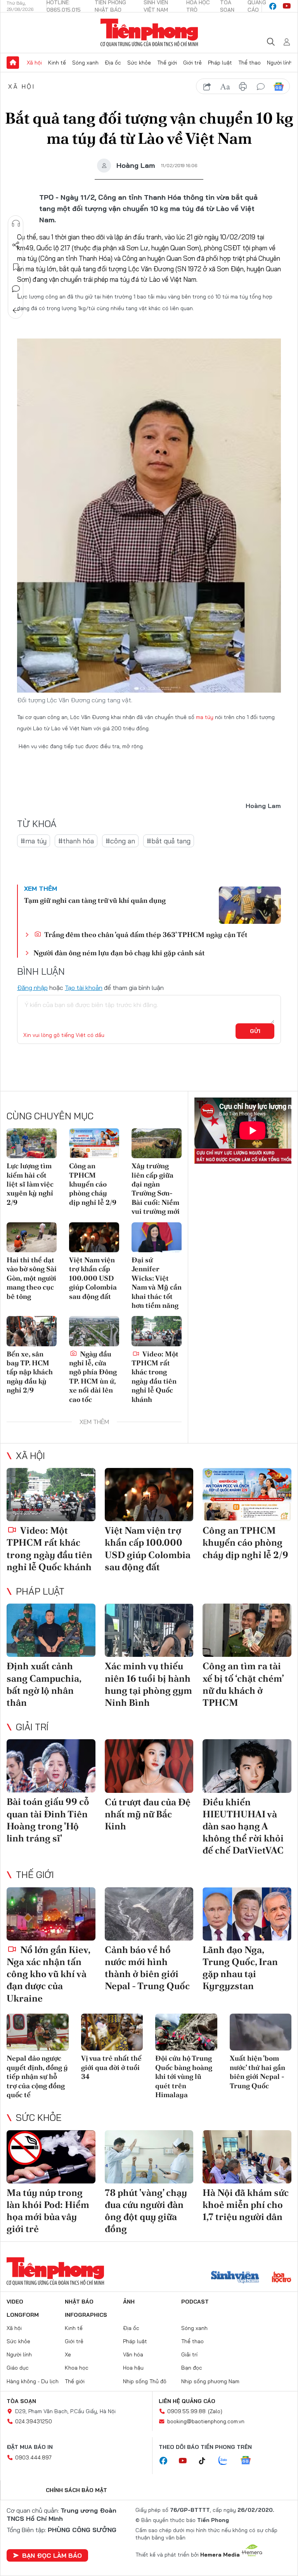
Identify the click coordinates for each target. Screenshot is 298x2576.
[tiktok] (206, 2461)
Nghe (16, 223)
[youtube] (287, 6)
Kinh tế (57, 63)
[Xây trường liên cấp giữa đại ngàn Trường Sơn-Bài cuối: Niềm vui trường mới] (157, 1143)
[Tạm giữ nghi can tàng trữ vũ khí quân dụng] (250, 905)
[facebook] (273, 6)
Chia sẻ (16, 245)
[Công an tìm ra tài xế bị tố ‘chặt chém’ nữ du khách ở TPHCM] (247, 1630)
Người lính (280, 63)
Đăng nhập (32, 988)
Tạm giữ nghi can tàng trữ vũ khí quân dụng (95, 900)
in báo (243, 87)
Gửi (255, 1031)
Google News (279, 87)
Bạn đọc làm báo (52, 2555)
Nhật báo (79, 2302)
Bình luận (16, 289)
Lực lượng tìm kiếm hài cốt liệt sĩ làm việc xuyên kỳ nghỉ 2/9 (30, 1184)
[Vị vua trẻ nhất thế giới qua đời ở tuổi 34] (112, 2032)
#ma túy (34, 841)
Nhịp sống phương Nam (210, 2381)
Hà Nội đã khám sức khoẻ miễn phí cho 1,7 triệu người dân (246, 2205)
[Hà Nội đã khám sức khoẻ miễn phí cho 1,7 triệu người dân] (247, 2157)
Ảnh (129, 2302)
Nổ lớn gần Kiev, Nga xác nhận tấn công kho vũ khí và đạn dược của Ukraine (48, 1974)
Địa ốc (113, 63)
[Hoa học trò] (282, 2278)
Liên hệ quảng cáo (187, 2401)
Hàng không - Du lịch (33, 2381)
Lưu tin (16, 267)
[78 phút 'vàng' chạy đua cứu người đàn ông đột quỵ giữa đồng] (149, 2157)
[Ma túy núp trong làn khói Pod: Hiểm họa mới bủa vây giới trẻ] (51, 2157)
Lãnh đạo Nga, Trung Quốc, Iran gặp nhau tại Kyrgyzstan (240, 1968)
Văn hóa (133, 2354)
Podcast (195, 2302)
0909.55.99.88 (186, 2411)
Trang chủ (13, 63)
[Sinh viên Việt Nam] (235, 2278)
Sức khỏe (139, 63)
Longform (23, 2315)
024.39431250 (34, 2421)
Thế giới (167, 63)
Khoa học (77, 2368)
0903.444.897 (33, 2457)
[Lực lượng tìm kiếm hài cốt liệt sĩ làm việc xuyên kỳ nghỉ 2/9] (32, 1143)
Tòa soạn (21, 2401)
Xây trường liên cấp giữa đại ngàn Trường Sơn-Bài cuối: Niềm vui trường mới (156, 1189)
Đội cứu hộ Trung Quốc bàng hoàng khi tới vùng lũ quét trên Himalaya (184, 2076)
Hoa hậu (133, 2368)
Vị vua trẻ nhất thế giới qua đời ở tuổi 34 (111, 2067)
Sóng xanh (85, 63)
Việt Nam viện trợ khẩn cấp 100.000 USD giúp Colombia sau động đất (93, 1278)
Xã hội (34, 63)
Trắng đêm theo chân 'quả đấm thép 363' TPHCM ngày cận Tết (145, 935)
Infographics (86, 2315)
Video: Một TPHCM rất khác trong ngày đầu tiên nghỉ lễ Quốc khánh (155, 1377)
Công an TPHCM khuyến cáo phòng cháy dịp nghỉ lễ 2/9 (93, 1184)
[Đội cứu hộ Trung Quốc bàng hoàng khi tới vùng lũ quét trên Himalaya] (186, 2032)
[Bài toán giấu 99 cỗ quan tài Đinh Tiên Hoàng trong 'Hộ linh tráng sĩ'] (51, 1766)
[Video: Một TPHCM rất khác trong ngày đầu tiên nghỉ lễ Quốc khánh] (157, 1331)
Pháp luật (220, 63)
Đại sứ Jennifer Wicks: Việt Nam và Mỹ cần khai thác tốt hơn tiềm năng (157, 1283)
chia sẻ (207, 87)
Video (15, 2302)
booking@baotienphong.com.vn (206, 2421)
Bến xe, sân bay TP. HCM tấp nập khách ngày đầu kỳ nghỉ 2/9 (30, 1372)
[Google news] (249, 2461)
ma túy (205, 717)
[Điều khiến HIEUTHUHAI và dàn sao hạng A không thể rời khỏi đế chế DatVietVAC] (247, 1766)
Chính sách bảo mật (76, 2490)
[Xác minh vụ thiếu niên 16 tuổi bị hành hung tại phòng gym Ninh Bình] (149, 1630)
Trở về (16, 311)
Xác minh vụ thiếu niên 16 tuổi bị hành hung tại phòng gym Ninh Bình (148, 1684)
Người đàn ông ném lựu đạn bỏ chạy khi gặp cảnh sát (119, 953)
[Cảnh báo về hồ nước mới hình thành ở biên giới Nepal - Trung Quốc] (149, 1914)
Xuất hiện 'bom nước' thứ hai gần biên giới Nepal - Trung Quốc (257, 2072)
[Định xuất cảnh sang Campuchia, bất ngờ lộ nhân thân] (51, 1630)
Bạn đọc (192, 2368)
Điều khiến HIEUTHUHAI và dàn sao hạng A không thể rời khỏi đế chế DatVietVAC (243, 1826)
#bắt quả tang (169, 841)
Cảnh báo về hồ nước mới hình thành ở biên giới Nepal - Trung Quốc (147, 1968)
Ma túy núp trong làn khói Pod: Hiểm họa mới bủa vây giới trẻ (48, 2211)
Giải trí (32, 1727)
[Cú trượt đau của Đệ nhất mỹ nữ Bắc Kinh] (149, 1766)
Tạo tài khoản (84, 988)
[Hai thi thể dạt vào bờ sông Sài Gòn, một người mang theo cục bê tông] (32, 1237)
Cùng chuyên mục (50, 1116)
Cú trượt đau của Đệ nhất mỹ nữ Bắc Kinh (148, 1814)
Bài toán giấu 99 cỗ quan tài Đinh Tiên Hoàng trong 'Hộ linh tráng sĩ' (48, 1820)
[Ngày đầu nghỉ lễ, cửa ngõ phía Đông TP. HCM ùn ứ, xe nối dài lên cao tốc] (94, 1331)
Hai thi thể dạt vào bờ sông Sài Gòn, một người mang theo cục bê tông (32, 1278)
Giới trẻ (192, 63)
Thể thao (249, 63)
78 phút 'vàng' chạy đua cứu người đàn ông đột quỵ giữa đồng (146, 2211)
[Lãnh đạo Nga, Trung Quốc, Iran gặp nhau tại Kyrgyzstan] (247, 1914)
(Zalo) (215, 2411)
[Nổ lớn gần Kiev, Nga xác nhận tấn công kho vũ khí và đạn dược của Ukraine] (51, 1914)
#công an (120, 841)
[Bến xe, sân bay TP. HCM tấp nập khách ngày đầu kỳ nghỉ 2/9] (32, 1331)
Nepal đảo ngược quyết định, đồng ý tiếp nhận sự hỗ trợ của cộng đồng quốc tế (37, 2076)
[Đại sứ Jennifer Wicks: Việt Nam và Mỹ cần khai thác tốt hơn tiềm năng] (157, 1237)
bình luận (261, 87)
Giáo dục (18, 2368)
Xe (68, 2354)
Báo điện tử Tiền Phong (149, 33)
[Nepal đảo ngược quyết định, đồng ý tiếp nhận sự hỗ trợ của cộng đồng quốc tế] (38, 2032)
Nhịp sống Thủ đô (145, 2381)
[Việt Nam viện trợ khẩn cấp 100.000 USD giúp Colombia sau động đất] (94, 1237)
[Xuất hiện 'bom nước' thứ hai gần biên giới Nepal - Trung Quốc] (261, 2032)
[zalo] (227, 2461)
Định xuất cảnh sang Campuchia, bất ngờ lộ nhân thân (44, 1684)
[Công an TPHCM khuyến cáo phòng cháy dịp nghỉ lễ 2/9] (94, 1143)
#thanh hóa (76, 841)
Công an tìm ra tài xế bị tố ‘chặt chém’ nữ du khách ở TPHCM (243, 1684)
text (225, 87)
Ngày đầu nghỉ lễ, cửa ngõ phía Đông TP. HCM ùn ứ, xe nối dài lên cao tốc (93, 1377)
